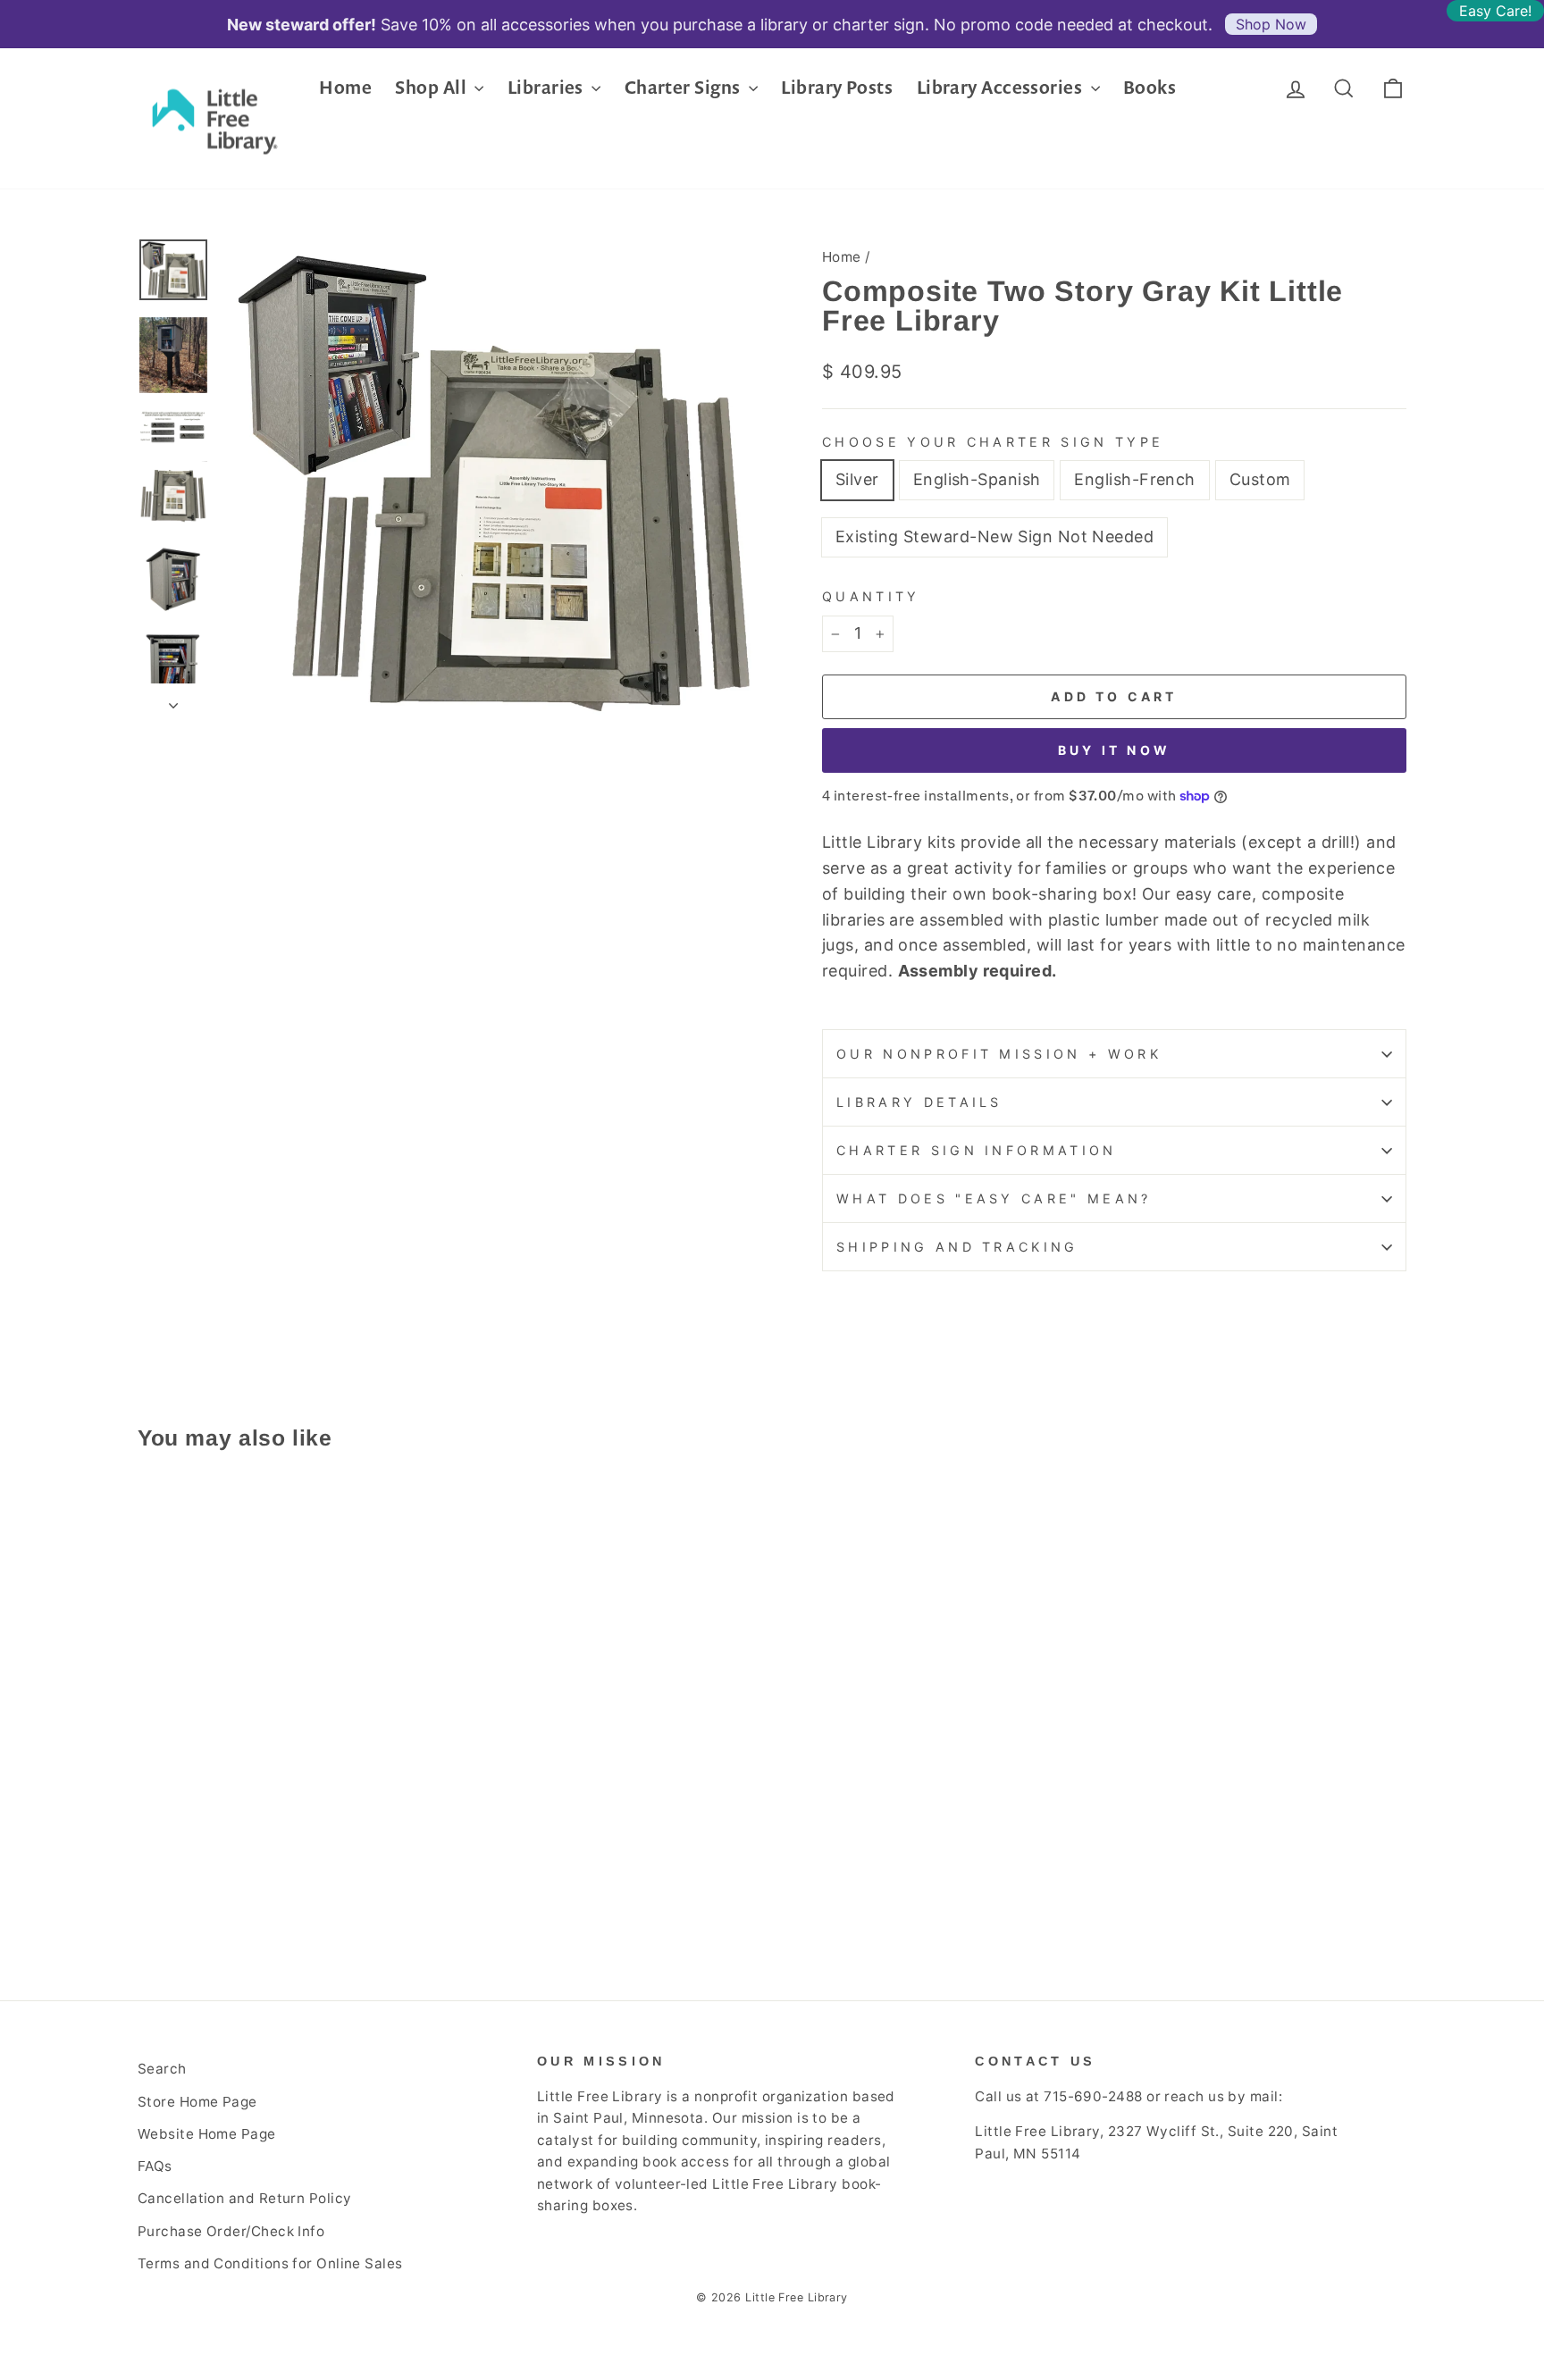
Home (345, 87)
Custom (1260, 479)
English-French (1134, 479)
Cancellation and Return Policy (245, 2198)
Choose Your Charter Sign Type (993, 442)
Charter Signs (684, 87)
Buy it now (1114, 750)
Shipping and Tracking (957, 1247)
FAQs (155, 2166)
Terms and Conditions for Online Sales (270, 2263)
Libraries (548, 87)
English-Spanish (977, 479)
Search (162, 2069)
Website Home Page (207, 2134)
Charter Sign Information (977, 1150)
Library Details (919, 1102)
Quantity (871, 596)
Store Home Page (197, 2102)
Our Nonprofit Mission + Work (999, 1054)
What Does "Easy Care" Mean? (994, 1198)
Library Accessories (1002, 87)
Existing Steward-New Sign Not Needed (994, 536)
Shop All (432, 87)
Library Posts (837, 87)
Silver (857, 479)
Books (1150, 87)
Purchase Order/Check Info (231, 2231)
